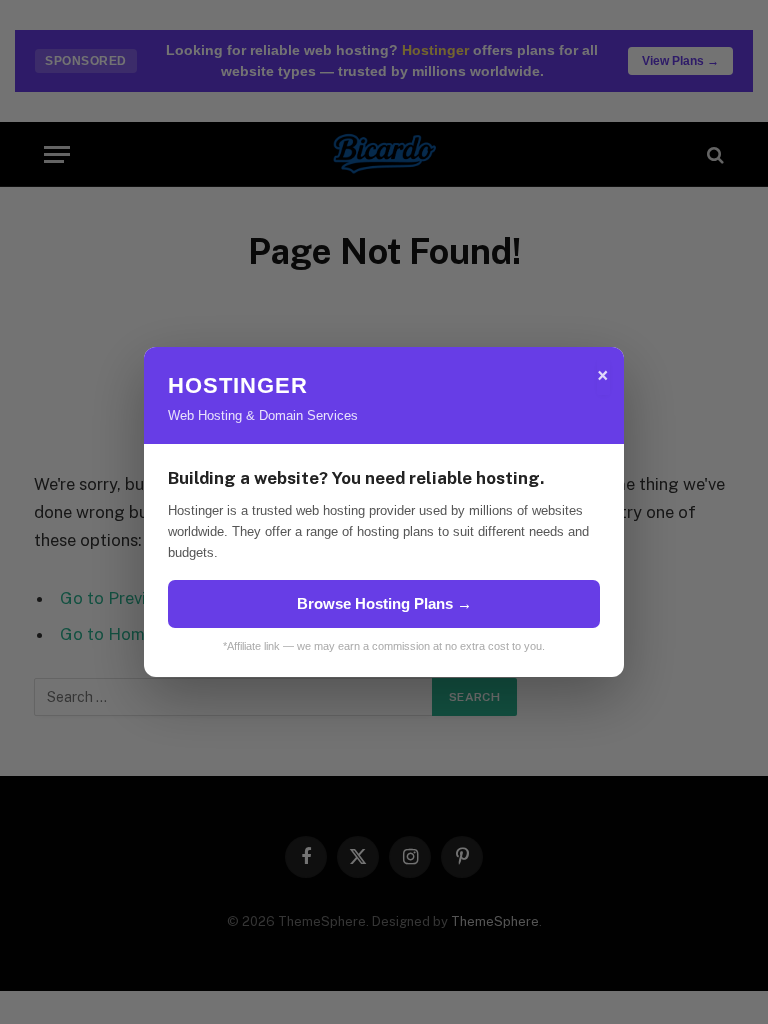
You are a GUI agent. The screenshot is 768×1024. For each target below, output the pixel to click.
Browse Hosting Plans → (384, 603)
